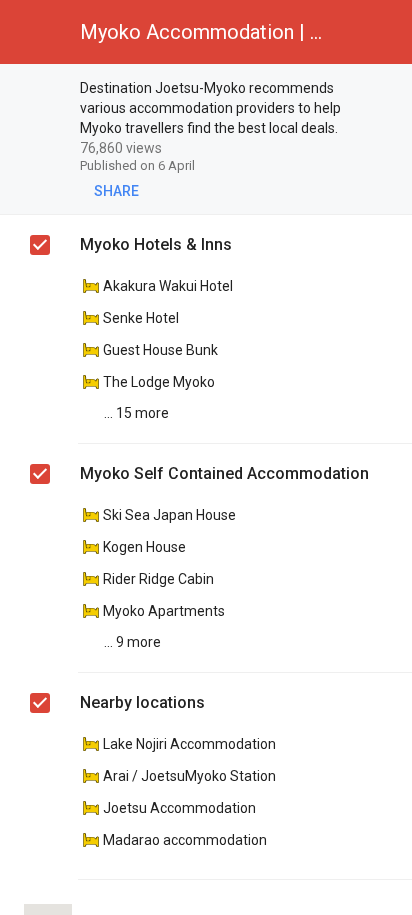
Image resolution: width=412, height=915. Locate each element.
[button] (32, 32)
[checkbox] (41, 91)
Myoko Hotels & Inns (156, 244)
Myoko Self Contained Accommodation (224, 473)
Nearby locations (142, 702)
